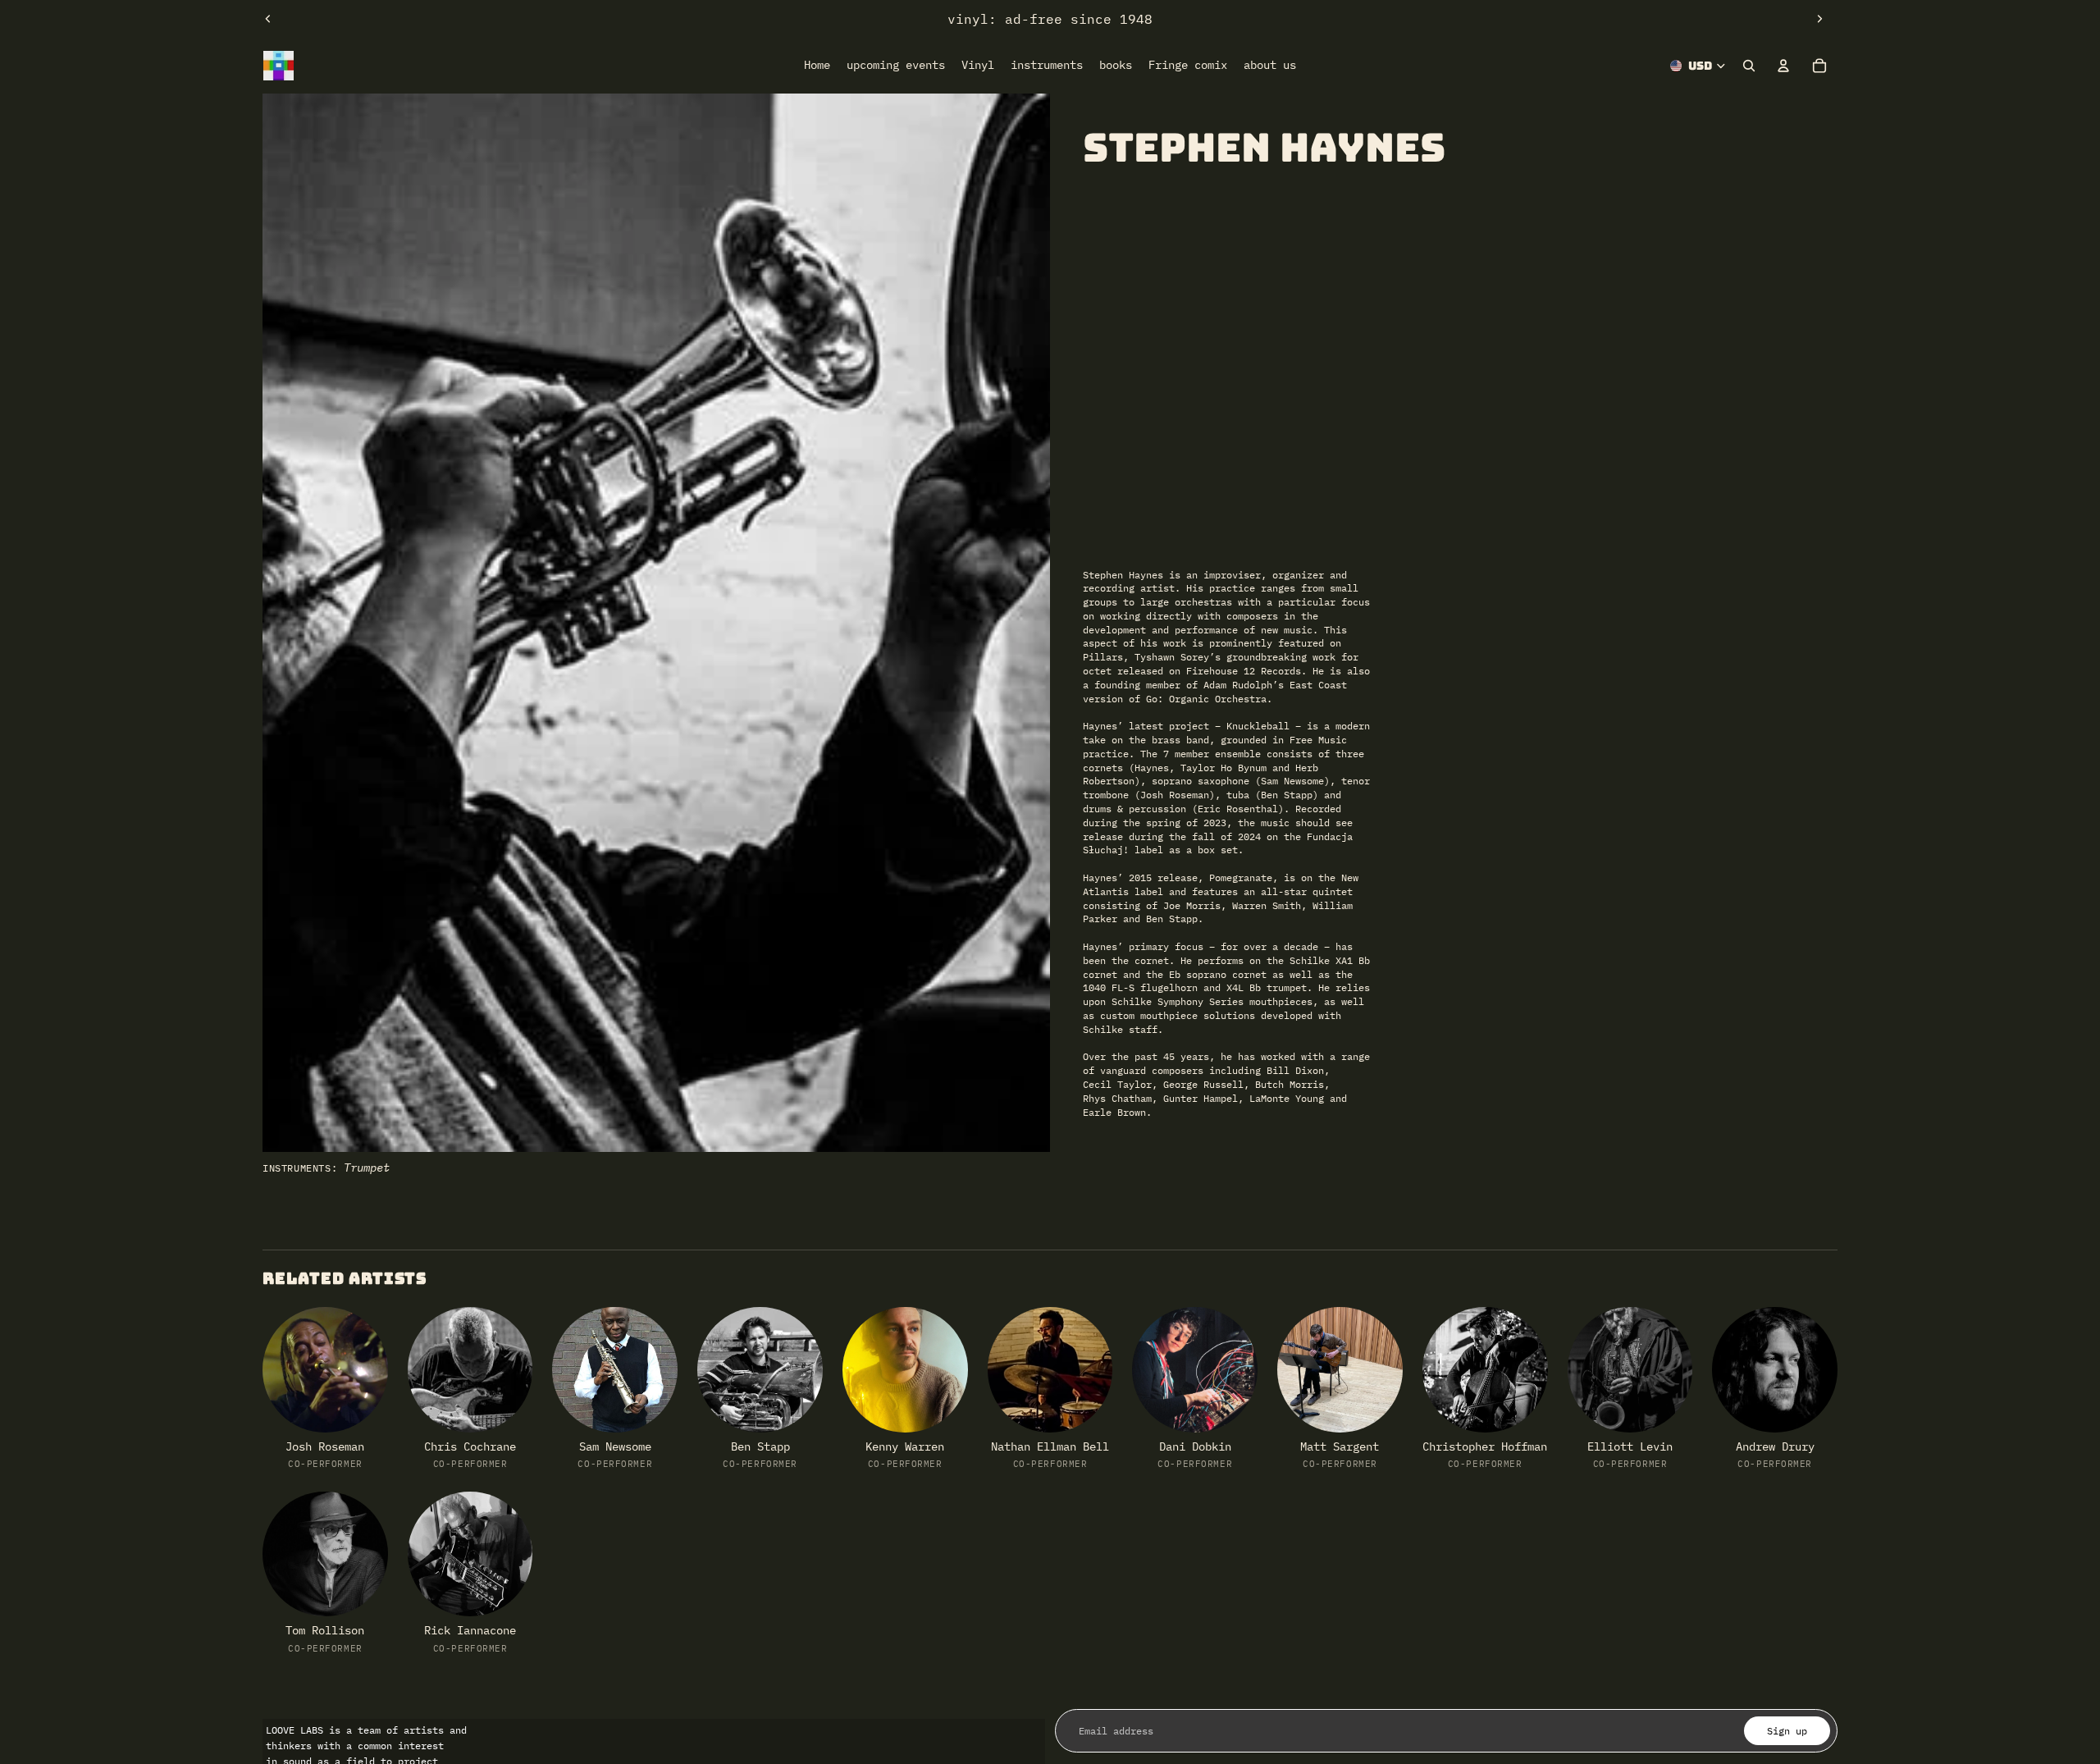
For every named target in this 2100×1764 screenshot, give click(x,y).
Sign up (1787, 1731)
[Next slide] (1819, 19)
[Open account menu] (1783, 66)
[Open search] (1749, 66)
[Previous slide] (268, 19)
